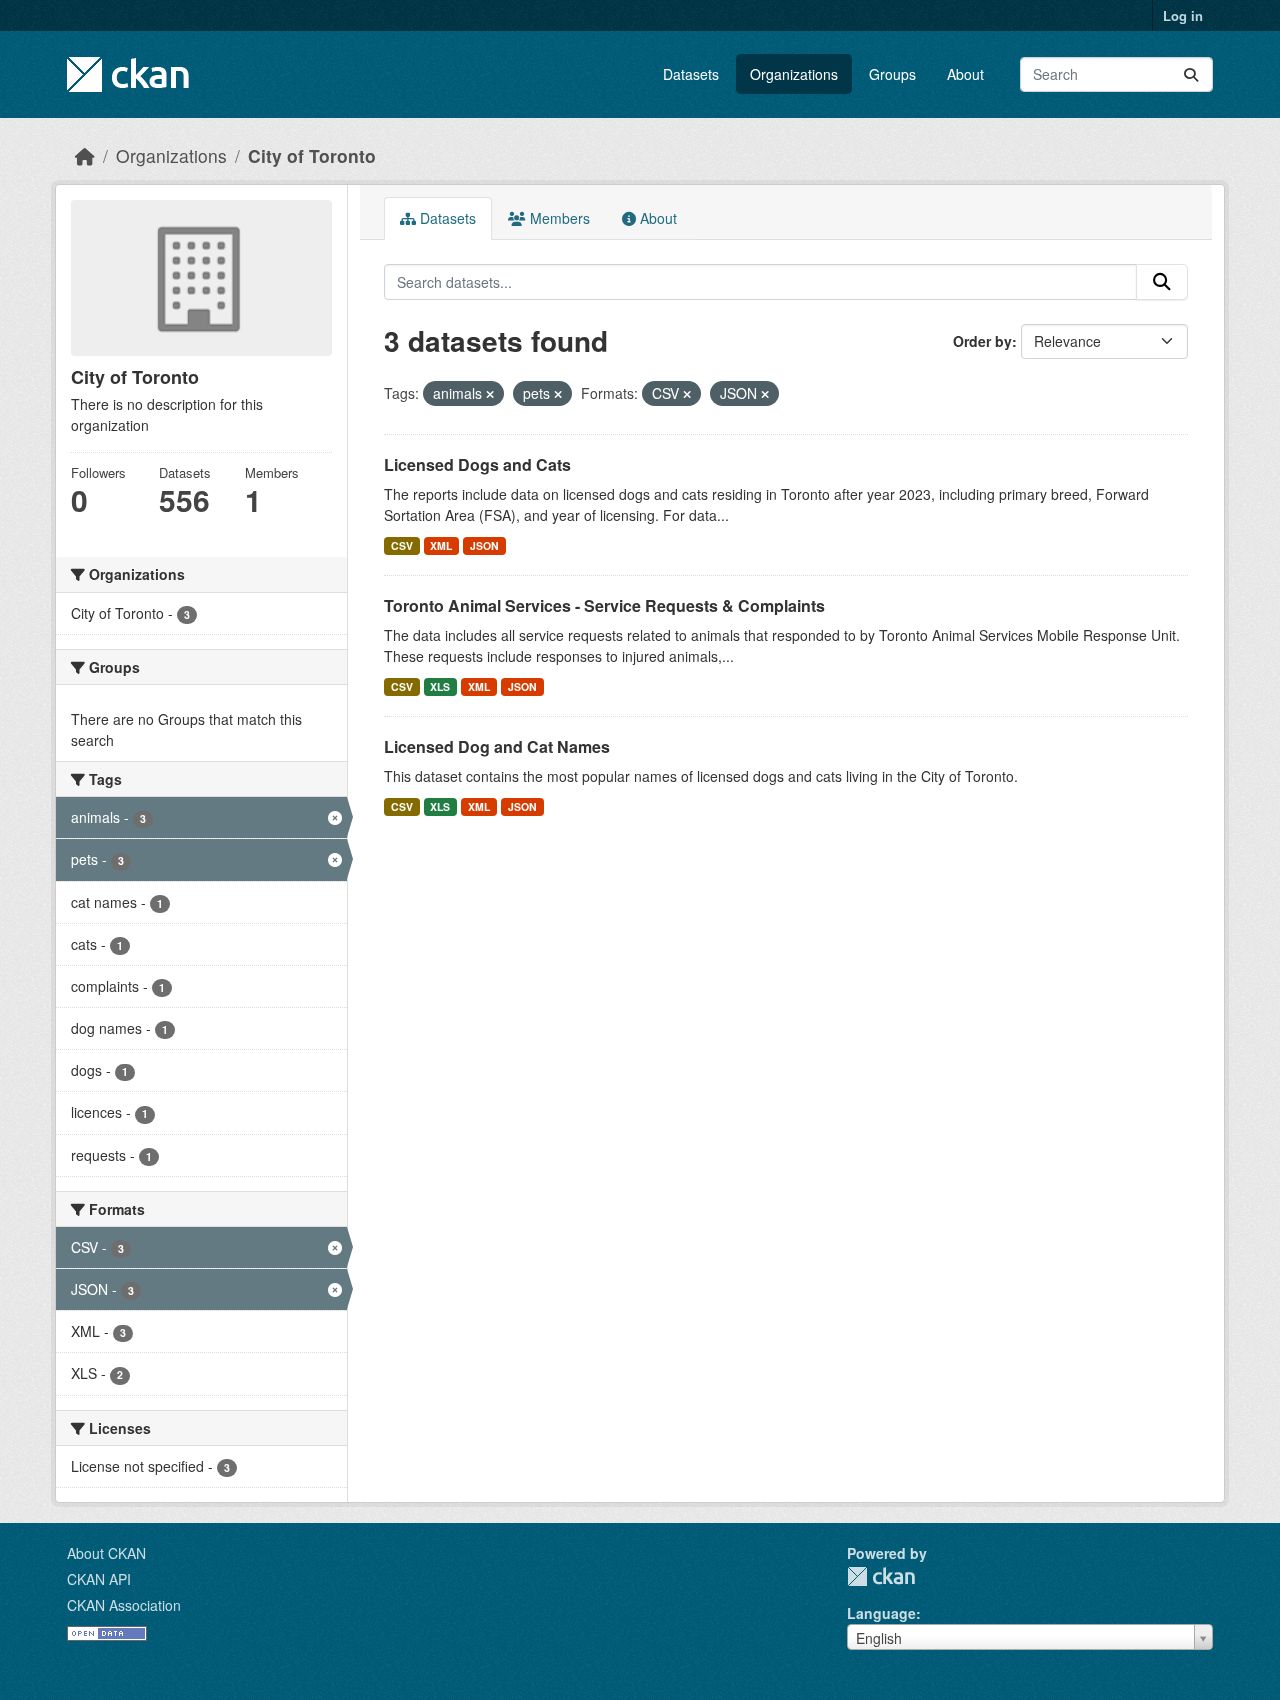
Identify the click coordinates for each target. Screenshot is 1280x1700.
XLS (440, 686)
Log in (1183, 15)
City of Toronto (312, 155)
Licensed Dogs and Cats (477, 464)
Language (881, 1613)
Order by (982, 341)
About (965, 74)
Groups (892, 74)
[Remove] (490, 394)
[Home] (85, 155)
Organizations (794, 74)
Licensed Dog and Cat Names (497, 746)
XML (441, 545)
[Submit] (1191, 74)
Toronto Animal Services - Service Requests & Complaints (604, 605)
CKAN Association (124, 1605)
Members (558, 218)
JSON (484, 545)
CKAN (881, 1576)
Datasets (691, 74)
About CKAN (106, 1553)
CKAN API (99, 1579)
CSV (402, 545)
